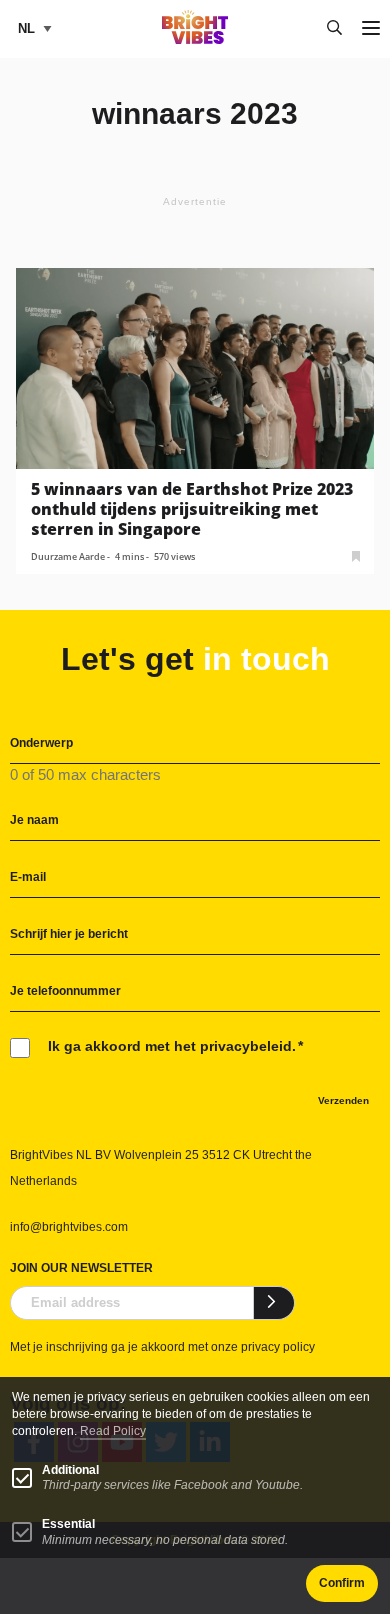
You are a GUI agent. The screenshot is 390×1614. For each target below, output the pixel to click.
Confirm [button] (342, 1583)
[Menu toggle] (371, 29)
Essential (68, 1524)
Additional (70, 1470)
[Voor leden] (356, 554)
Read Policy (113, 1431)
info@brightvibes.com (69, 1227)
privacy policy (278, 1347)
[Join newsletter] (274, 1303)
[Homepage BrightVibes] (195, 38)
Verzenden (343, 1100)
